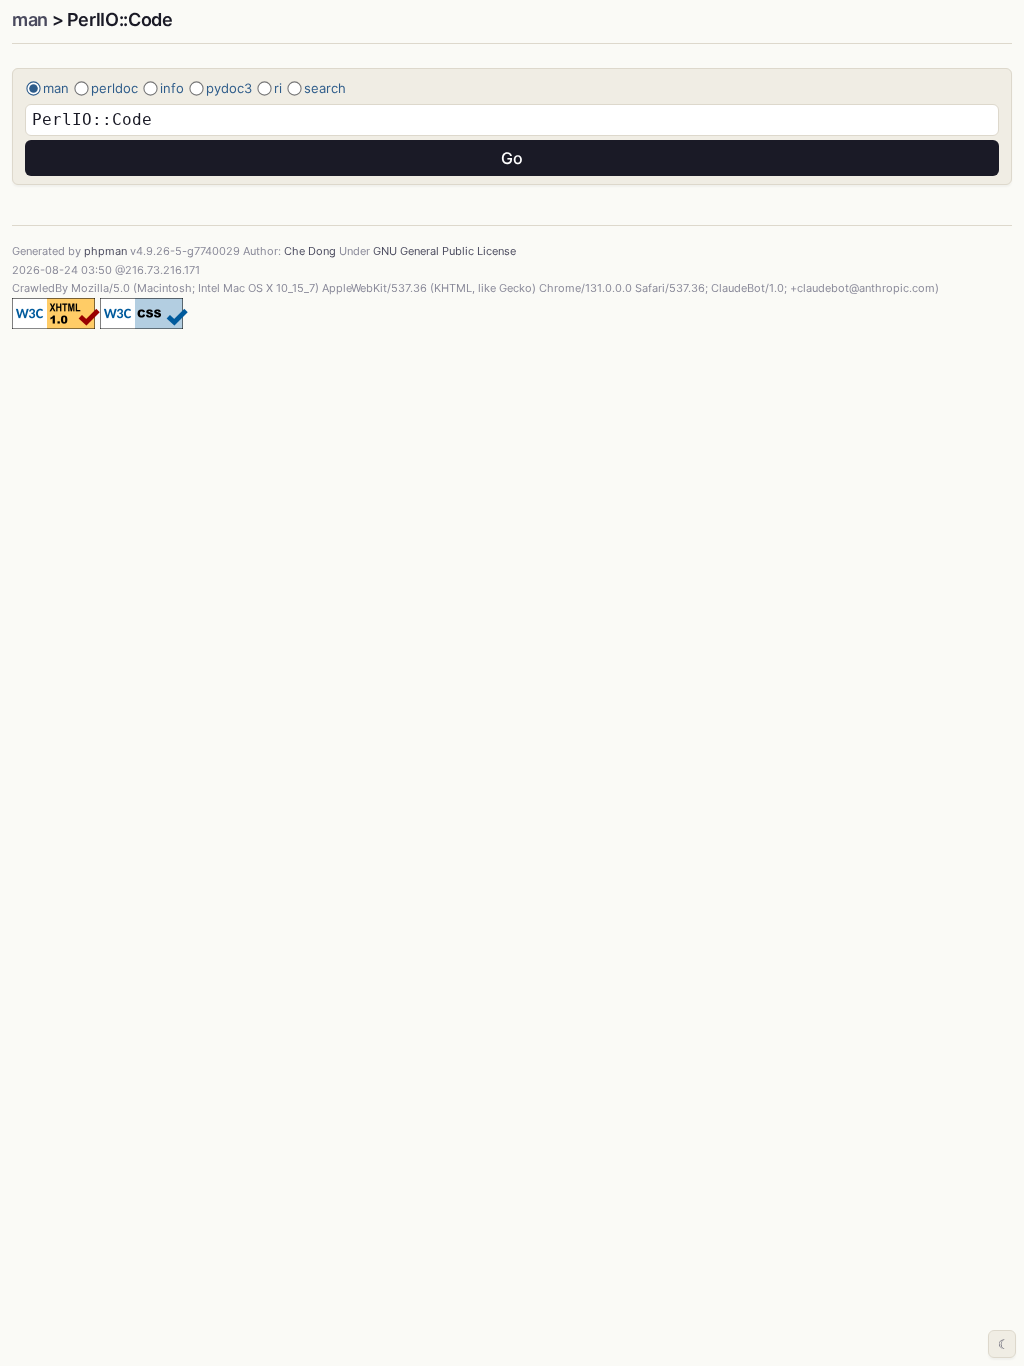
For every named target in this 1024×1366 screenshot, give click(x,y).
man (30, 19)
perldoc (114, 88)
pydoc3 (229, 88)
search (325, 88)
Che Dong (310, 251)
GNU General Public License (444, 251)
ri (278, 88)
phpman (105, 251)
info (172, 88)
